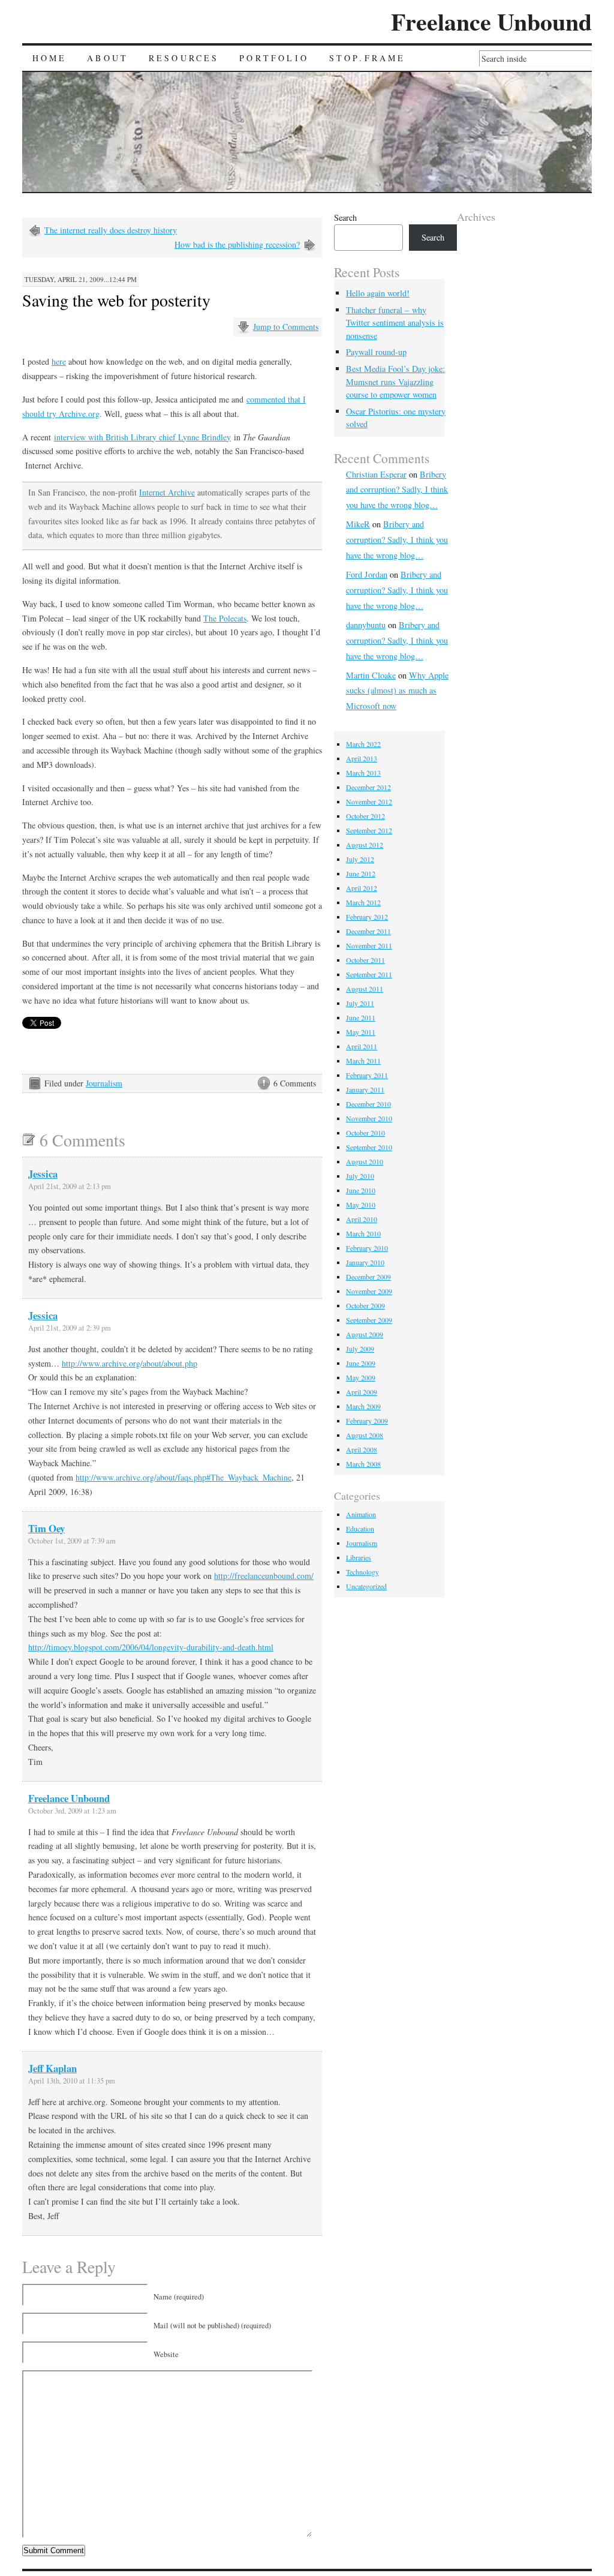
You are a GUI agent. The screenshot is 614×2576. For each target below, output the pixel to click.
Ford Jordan (367, 574)
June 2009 (361, 1363)
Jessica (43, 1174)
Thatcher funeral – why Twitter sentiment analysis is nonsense (395, 323)
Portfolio (274, 58)
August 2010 (365, 1161)
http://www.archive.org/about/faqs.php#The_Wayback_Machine (183, 1477)
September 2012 (369, 830)
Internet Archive (167, 492)
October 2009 (365, 1305)
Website (166, 2354)
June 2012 (361, 873)
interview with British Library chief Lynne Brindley (142, 437)
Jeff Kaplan (52, 2068)
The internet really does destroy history (111, 230)
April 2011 (362, 1046)
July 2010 (360, 1176)
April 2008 (362, 1449)
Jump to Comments (286, 327)
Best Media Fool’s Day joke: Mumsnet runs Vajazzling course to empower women (395, 382)
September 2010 (369, 1147)
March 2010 (363, 1233)
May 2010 (361, 1205)
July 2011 (360, 1003)
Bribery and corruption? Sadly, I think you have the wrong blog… (397, 490)
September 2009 (369, 1320)
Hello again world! (378, 293)
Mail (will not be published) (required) (212, 2326)
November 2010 (369, 1118)
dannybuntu (366, 625)
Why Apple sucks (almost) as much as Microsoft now (397, 691)
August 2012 (365, 845)
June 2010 (361, 1190)
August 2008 (365, 1435)
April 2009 (362, 1392)
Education (360, 1529)
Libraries (359, 1557)
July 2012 (360, 859)
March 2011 (363, 1061)
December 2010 (368, 1104)
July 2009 (360, 1349)
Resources (184, 58)
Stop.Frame (368, 58)
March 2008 (363, 1464)
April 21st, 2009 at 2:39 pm (70, 1328)
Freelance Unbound (491, 21)
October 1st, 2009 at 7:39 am (72, 1541)
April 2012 (362, 888)
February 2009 (367, 1421)
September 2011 (369, 974)
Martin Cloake (371, 675)
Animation (361, 1514)
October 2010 (365, 1133)
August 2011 (365, 989)
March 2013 (363, 773)
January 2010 (365, 1262)
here (59, 361)
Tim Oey (46, 1528)
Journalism (104, 1083)
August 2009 (365, 1334)
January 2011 (365, 1089)
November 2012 (369, 801)
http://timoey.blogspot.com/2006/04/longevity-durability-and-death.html (151, 1647)
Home (50, 58)
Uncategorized (366, 1586)
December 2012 (368, 787)
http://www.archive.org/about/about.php (130, 1363)
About (108, 58)
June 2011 (361, 1017)
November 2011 (369, 945)
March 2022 (363, 744)
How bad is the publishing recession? (237, 244)
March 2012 (363, 902)
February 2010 (367, 1248)
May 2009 (361, 1377)
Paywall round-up (376, 352)
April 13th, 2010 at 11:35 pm (72, 2081)
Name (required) (179, 2297)
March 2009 (363, 1406)
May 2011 (361, 1032)
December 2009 (368, 1277)
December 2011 (368, 931)
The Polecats (225, 618)
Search (345, 217)
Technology (362, 1572)
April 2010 (362, 1219)
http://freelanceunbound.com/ (264, 1576)
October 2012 (365, 816)
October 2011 (365, 960)
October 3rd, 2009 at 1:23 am (72, 1811)
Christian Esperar (376, 474)
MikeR (358, 524)
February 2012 (367, 917)
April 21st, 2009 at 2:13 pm (70, 1186)
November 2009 (369, 1291)
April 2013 (362, 758)
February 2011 (367, 1075)
